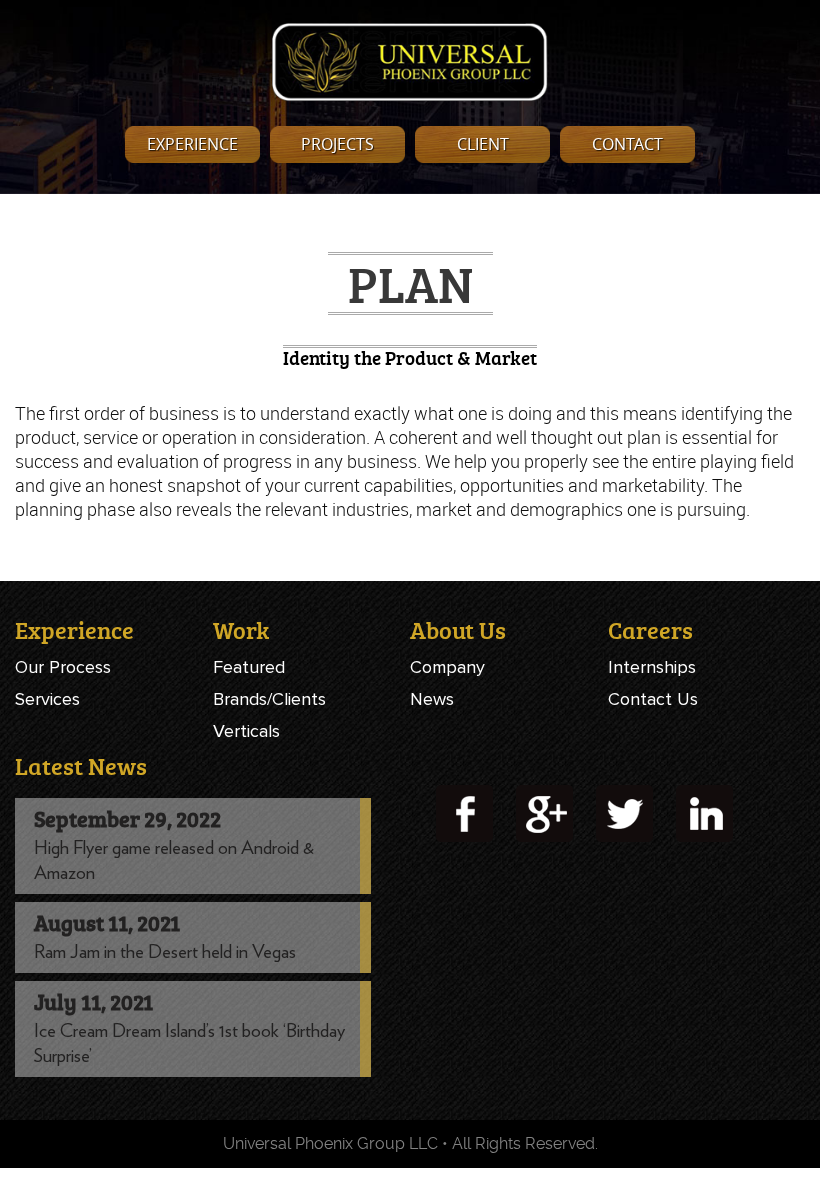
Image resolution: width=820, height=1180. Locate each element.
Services (47, 699)
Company (447, 667)
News (432, 699)
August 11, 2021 (107, 922)
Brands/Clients (269, 699)
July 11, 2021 (93, 1001)
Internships (652, 667)
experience (192, 144)
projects (337, 144)
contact (627, 144)
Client (483, 144)
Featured (249, 667)
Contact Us (653, 699)
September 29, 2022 (127, 818)
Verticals (246, 731)
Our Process (63, 667)
